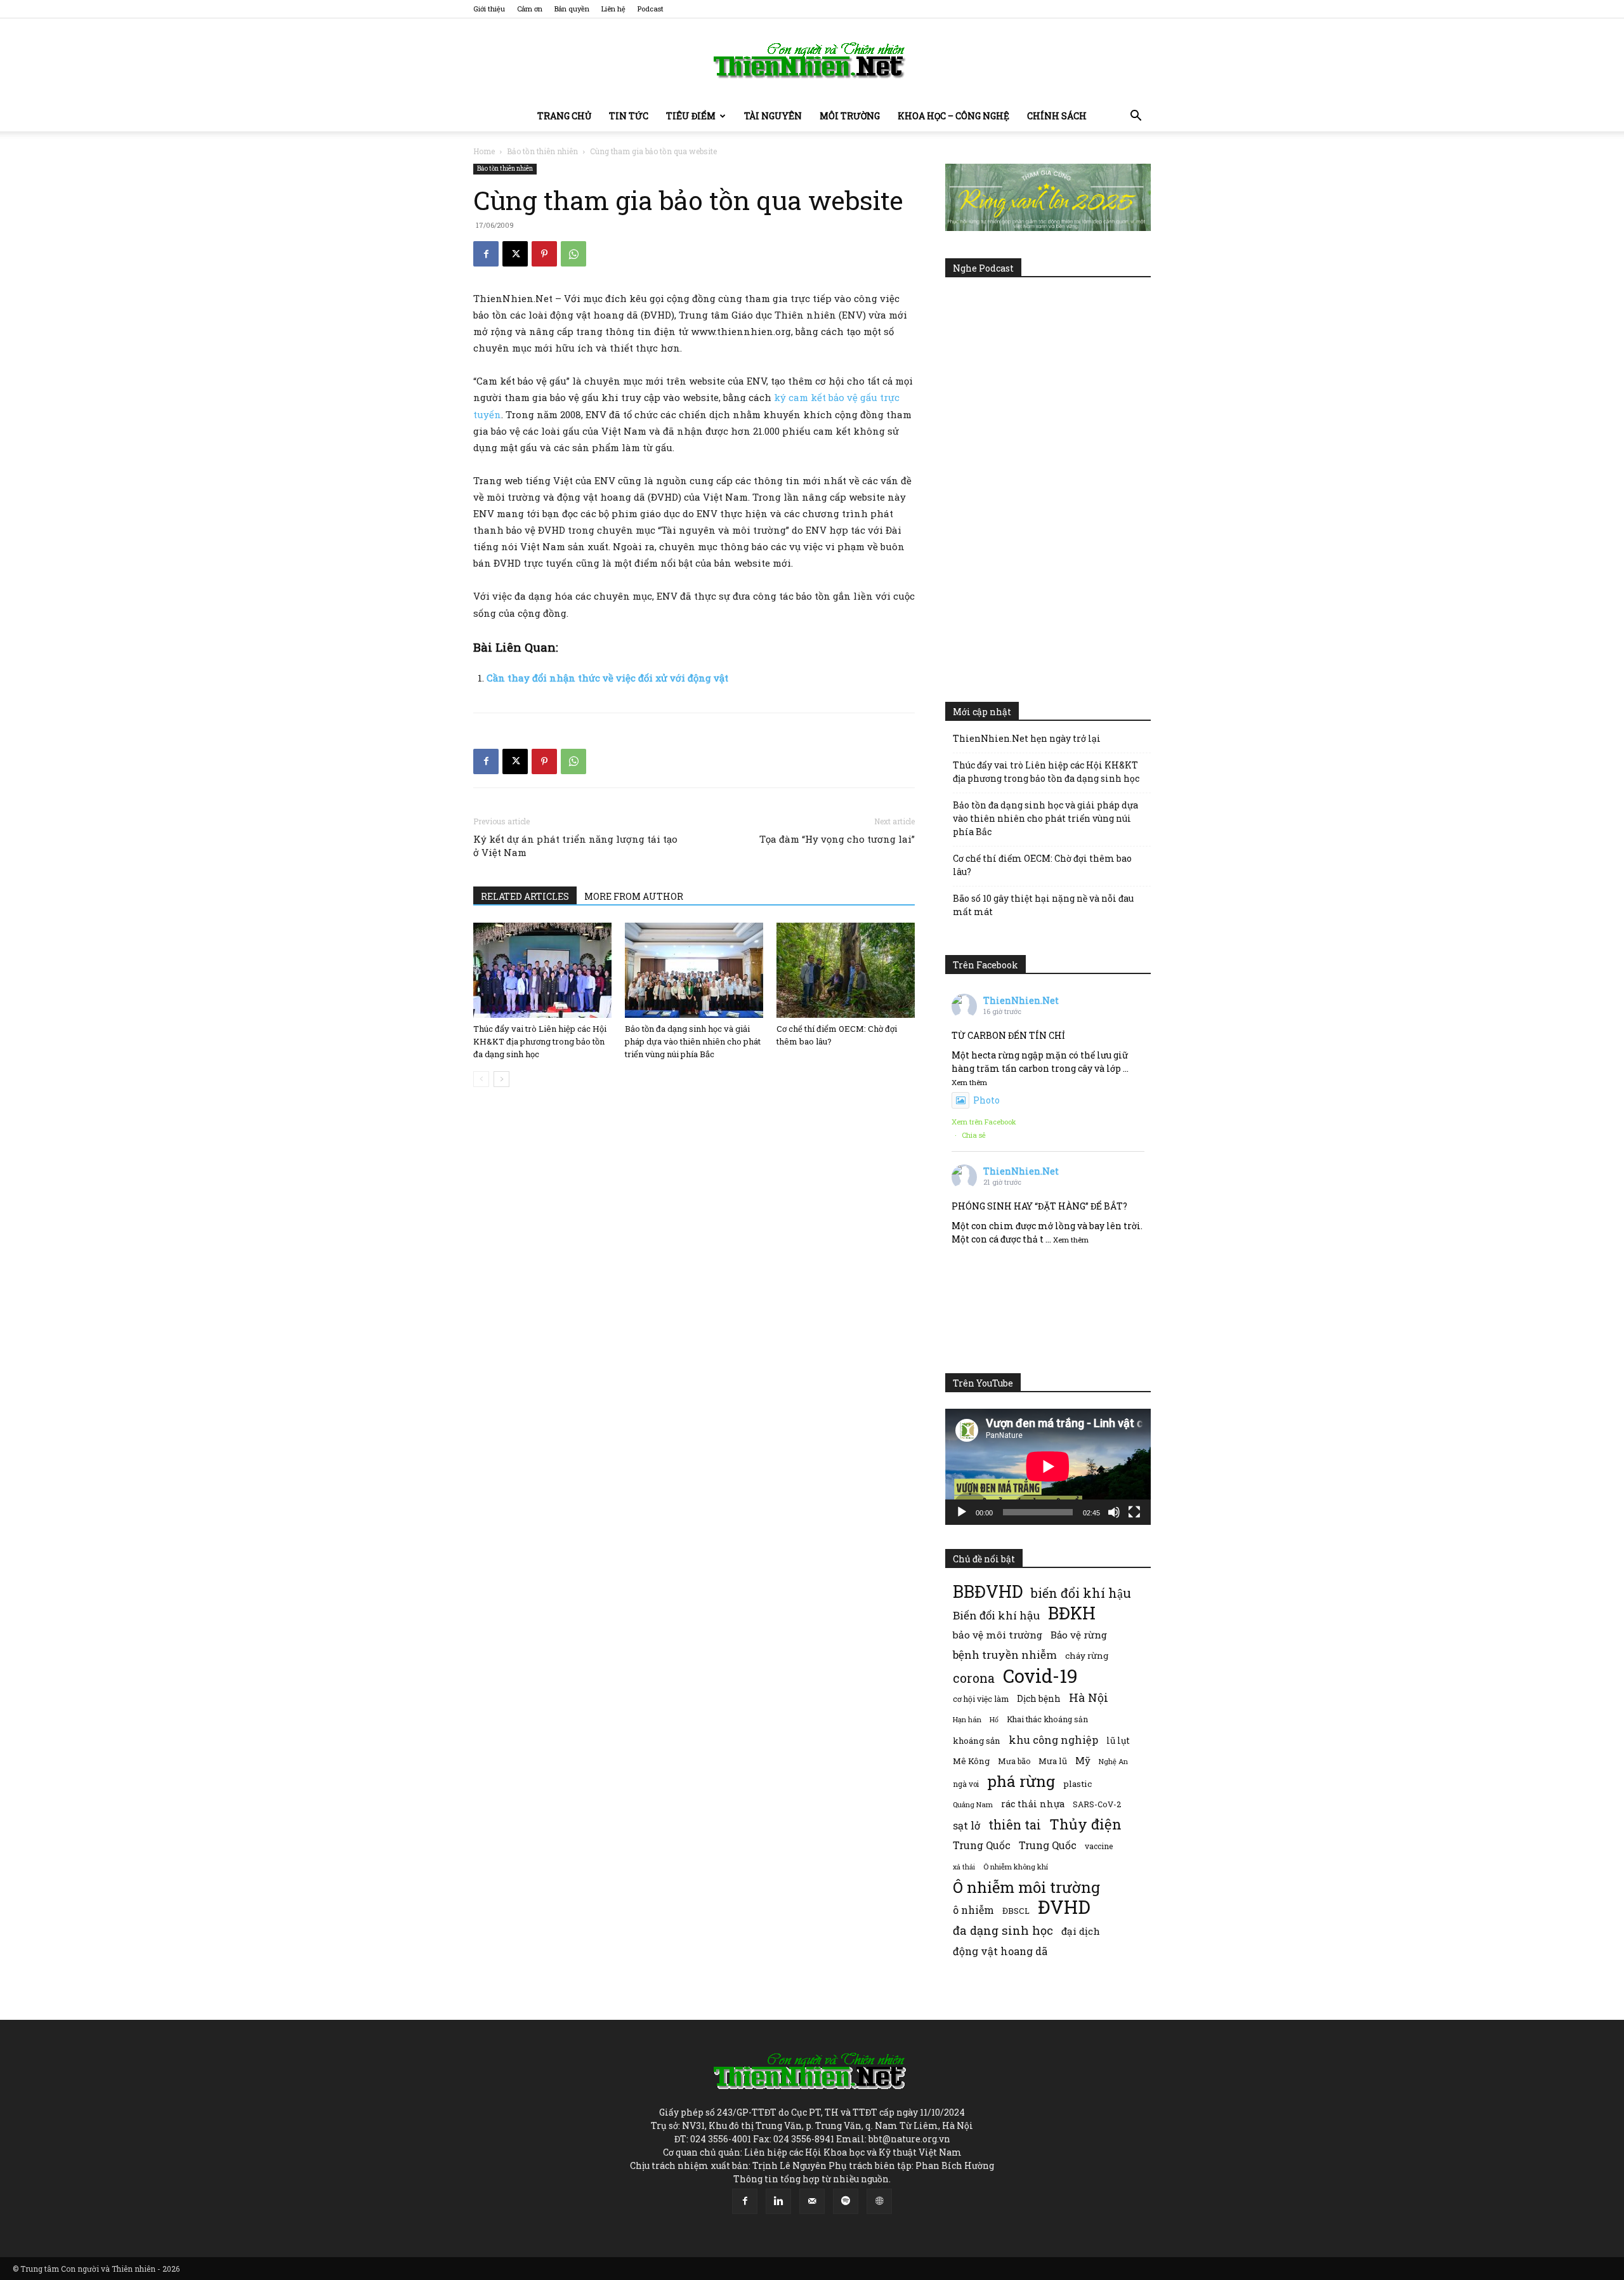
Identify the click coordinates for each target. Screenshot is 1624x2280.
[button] (1136, 117)
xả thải (964, 1867)
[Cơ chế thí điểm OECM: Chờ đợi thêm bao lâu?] (846, 970)
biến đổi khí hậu (1081, 1593)
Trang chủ (564, 116)
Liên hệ (613, 9)
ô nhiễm (973, 1910)
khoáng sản (977, 1741)
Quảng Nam (973, 1804)
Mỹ (1083, 1760)
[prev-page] (481, 1079)
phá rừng (1021, 1781)
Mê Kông (971, 1761)
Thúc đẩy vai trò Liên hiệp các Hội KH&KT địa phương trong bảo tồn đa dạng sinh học (540, 1041)
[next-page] (501, 1079)
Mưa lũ (1053, 1761)
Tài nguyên (773, 116)
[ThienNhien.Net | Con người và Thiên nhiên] (812, 60)
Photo (986, 1100)
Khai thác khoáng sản (1047, 1719)
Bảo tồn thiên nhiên (542, 151)
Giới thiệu (489, 9)
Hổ (994, 1720)
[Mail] (812, 2201)
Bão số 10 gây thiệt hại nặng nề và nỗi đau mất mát (1043, 905)
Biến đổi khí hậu (996, 1615)
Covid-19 (1040, 1676)
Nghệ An (1113, 1761)
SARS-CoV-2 (1097, 1804)
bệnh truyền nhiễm (1005, 1655)
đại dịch (1081, 1931)
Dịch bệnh (1039, 1698)
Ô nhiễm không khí (1016, 1867)
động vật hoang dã (1000, 1951)
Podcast (651, 9)
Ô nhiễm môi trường (1026, 1887)
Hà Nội (1089, 1698)
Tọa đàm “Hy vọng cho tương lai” (837, 839)
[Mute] (1114, 1512)
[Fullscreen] (1134, 1512)
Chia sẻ (974, 1135)
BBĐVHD (988, 1591)
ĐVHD (1064, 1907)
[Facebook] (486, 254)
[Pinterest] (544, 254)
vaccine (1099, 1846)
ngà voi (966, 1784)
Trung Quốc (1048, 1845)
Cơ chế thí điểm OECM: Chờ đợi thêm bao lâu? (1042, 865)
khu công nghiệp (1053, 1740)
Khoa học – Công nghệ (953, 116)
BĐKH (1072, 1613)
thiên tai (1015, 1825)
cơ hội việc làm (981, 1699)
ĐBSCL (1016, 1911)
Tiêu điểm (691, 116)
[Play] (962, 1512)
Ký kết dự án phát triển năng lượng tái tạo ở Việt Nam (575, 846)
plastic (1077, 1784)
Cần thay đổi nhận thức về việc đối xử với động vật (607, 678)
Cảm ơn (530, 9)
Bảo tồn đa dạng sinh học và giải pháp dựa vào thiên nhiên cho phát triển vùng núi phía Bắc (693, 1041)
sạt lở (966, 1825)
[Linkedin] (778, 2201)
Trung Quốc (982, 1845)
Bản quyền (572, 9)
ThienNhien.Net (1021, 1000)
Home (484, 151)
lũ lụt (1118, 1740)
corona (974, 1678)
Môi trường (850, 116)
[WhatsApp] (573, 254)
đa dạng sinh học (1003, 1931)
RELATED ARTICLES (525, 896)
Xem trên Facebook (984, 1122)
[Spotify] (846, 2201)
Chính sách (1057, 116)
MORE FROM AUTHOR (634, 896)
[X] (515, 254)
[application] (1048, 1466)
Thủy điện (1085, 1824)
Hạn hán (967, 1719)
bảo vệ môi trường (998, 1635)
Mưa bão (1014, 1761)
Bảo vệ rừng (1079, 1635)
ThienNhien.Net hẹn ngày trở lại (1027, 738)
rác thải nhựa (1033, 1804)
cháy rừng (1087, 1656)
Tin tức (629, 116)
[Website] (879, 2201)
